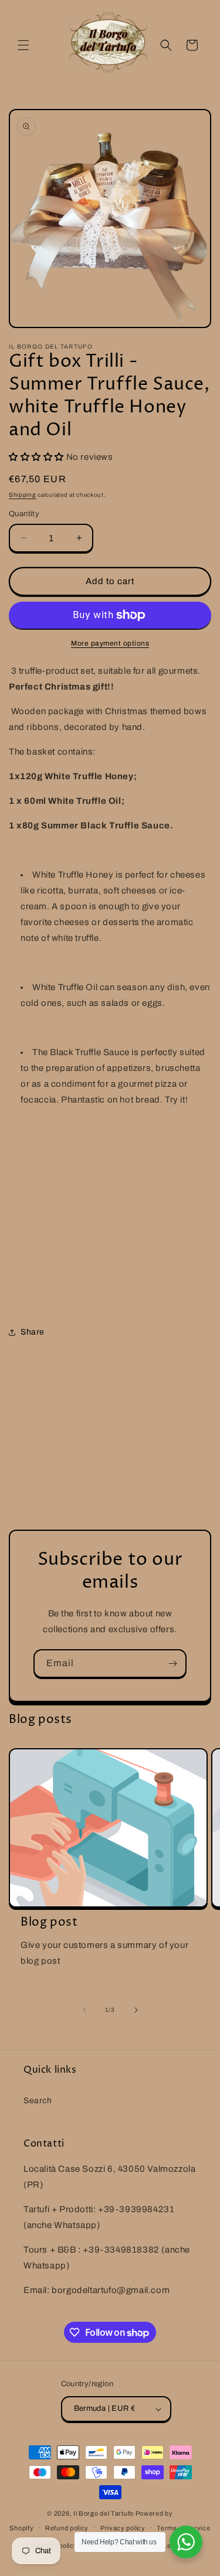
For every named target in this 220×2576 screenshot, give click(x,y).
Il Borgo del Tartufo (104, 2513)
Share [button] (33, 1332)
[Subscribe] (172, 1664)
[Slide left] (84, 2010)
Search (38, 2101)
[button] (23, 45)
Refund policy (67, 2528)
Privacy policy (123, 2528)
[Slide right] (136, 2010)
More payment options (110, 643)
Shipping (23, 495)
